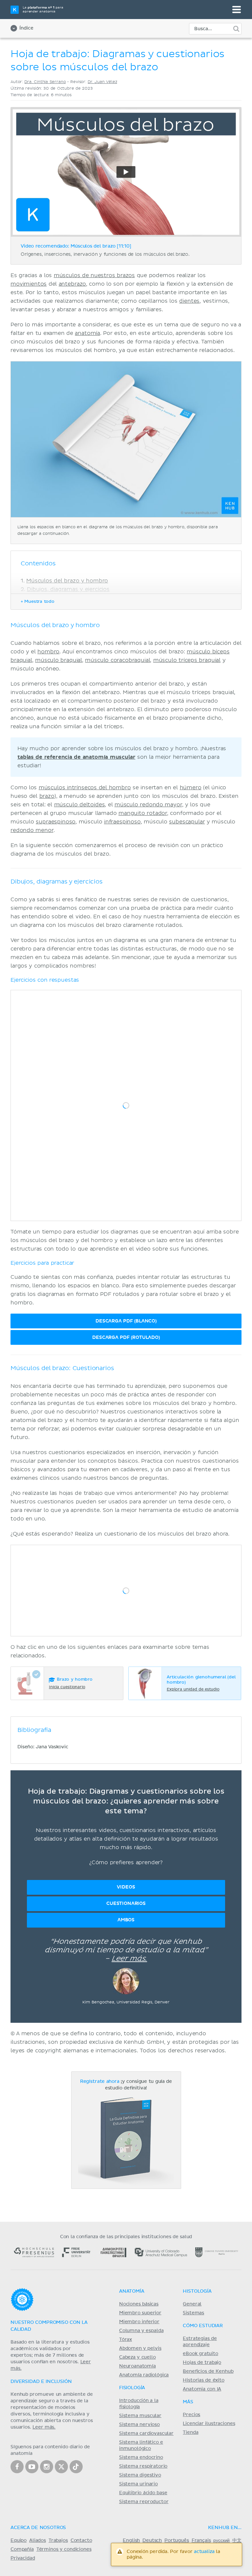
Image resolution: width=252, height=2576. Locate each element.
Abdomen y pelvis (140, 2348)
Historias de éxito (203, 2380)
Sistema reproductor (144, 2502)
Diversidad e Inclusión (41, 2382)
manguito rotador (143, 813)
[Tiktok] (76, 2467)
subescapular (187, 822)
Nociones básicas (139, 2304)
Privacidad (23, 2558)
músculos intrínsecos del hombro (85, 788)
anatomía (87, 333)
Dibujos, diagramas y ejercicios (68, 589)
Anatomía (132, 2291)
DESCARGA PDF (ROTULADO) (126, 1337)
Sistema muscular (140, 2416)
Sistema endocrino (141, 2457)
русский (221, 2541)
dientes (189, 301)
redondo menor (32, 830)
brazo (47, 796)
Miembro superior (140, 2313)
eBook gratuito (200, 2354)
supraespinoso (56, 822)
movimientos (29, 284)
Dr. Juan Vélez (102, 82)
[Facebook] (17, 2467)
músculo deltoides (80, 805)
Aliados (38, 2541)
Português (177, 2541)
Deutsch (152, 2541)
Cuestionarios (126, 1903)
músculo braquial (59, 660)
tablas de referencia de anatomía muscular (76, 757)
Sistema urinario (138, 2484)
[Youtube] (32, 2467)
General (192, 2304)
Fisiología (132, 2388)
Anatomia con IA (202, 2389)
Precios (191, 2415)
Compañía (22, 2549)
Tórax (126, 2340)
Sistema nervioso (139, 2425)
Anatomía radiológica (144, 2375)
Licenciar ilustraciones (209, 2424)
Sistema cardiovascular (146, 2434)
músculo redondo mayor (148, 805)
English (131, 2541)
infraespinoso (122, 822)
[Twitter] (61, 2467)
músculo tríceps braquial (187, 660)
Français (201, 2541)
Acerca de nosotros (38, 2528)
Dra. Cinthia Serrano (45, 82)
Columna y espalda (141, 2331)
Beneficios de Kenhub (208, 2371)
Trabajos (58, 2541)
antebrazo (73, 284)
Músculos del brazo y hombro (67, 581)
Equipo (19, 2541)
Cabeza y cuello (137, 2357)
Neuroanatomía (137, 2366)
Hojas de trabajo (202, 2363)
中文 (237, 2541)
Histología (197, 2291)
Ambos (126, 1920)
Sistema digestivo (140, 2475)
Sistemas (193, 2313)
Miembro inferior (139, 2322)
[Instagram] (47, 2467)
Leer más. (129, 1959)
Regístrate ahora (100, 2082)
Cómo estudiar (203, 2326)
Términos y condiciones (64, 2549)
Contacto (81, 2541)
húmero (191, 788)
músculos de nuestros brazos (94, 275)
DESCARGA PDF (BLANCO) (126, 1321)
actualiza (204, 2552)
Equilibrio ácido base (143, 2493)
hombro (48, 652)
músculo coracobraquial (117, 660)
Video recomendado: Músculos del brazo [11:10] (76, 246)
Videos (126, 1887)
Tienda (190, 2433)
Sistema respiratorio (143, 2466)
